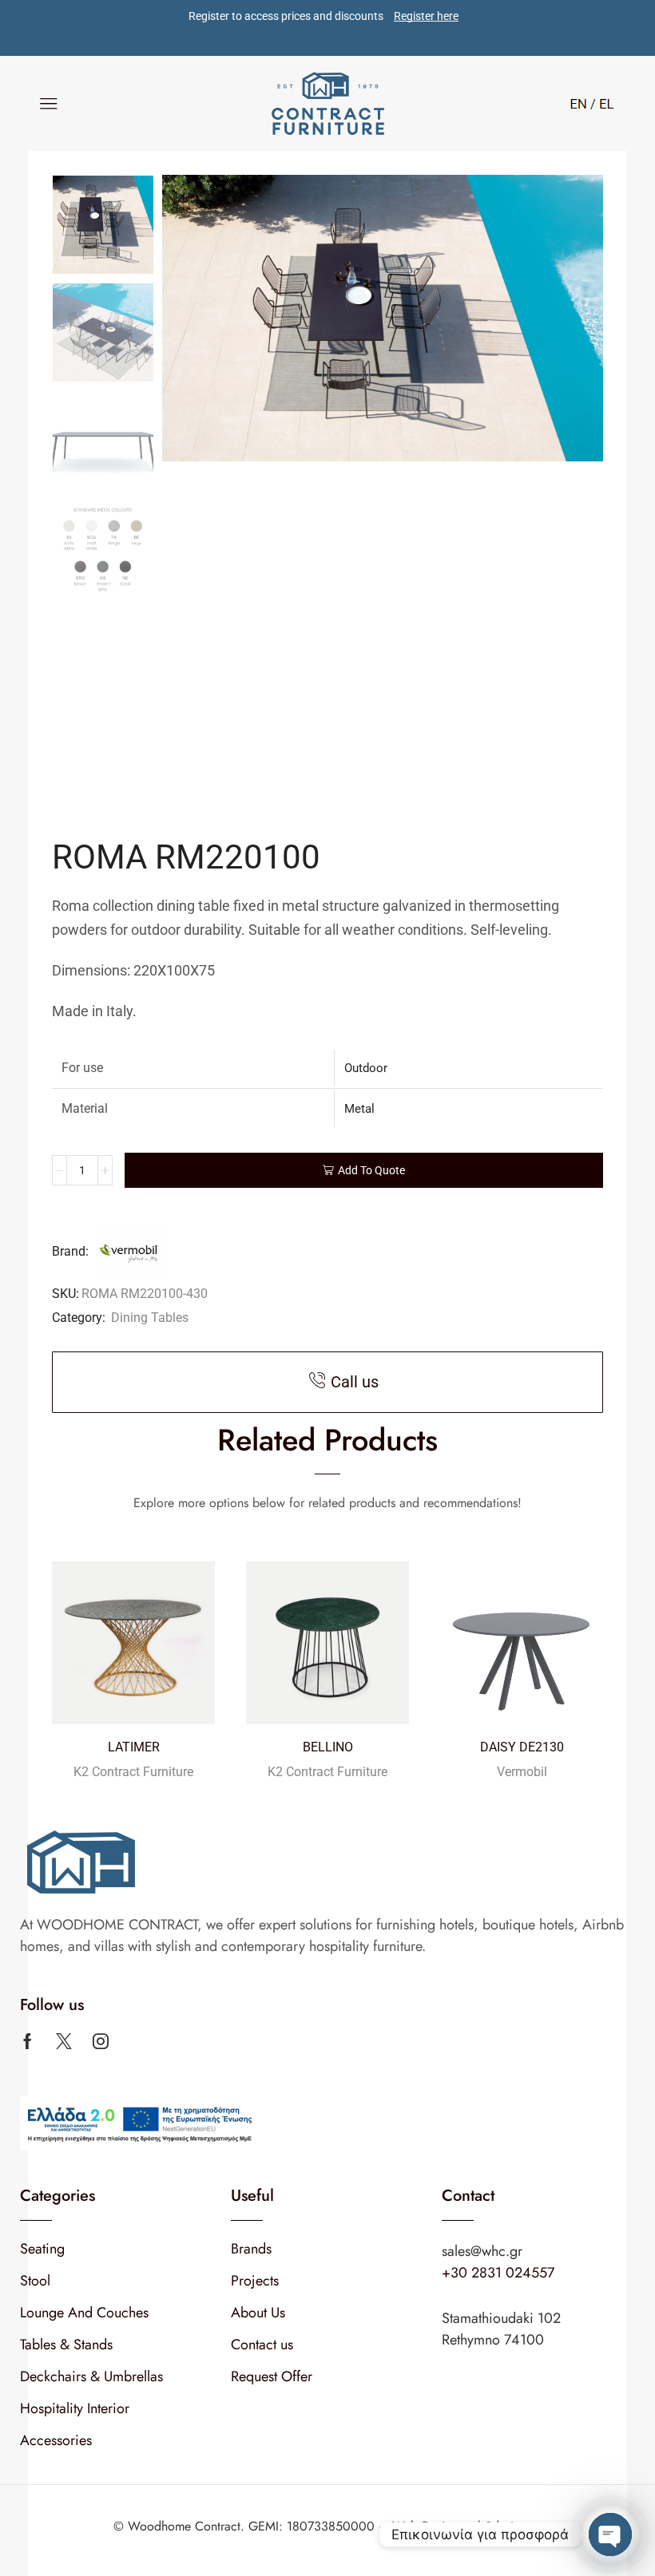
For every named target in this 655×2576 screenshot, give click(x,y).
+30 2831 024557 (498, 2273)
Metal (359, 1109)
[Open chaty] (610, 2534)
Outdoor (366, 1068)
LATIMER (134, 1747)
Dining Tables (150, 1318)
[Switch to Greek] (602, 102)
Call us (355, 1382)
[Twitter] (64, 2041)
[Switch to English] (578, 102)
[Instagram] (101, 2041)
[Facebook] (28, 2041)
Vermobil (522, 1772)
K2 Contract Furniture (133, 1772)
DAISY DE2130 (522, 1747)
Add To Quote (371, 1170)
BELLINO (328, 1747)
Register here (426, 16)
